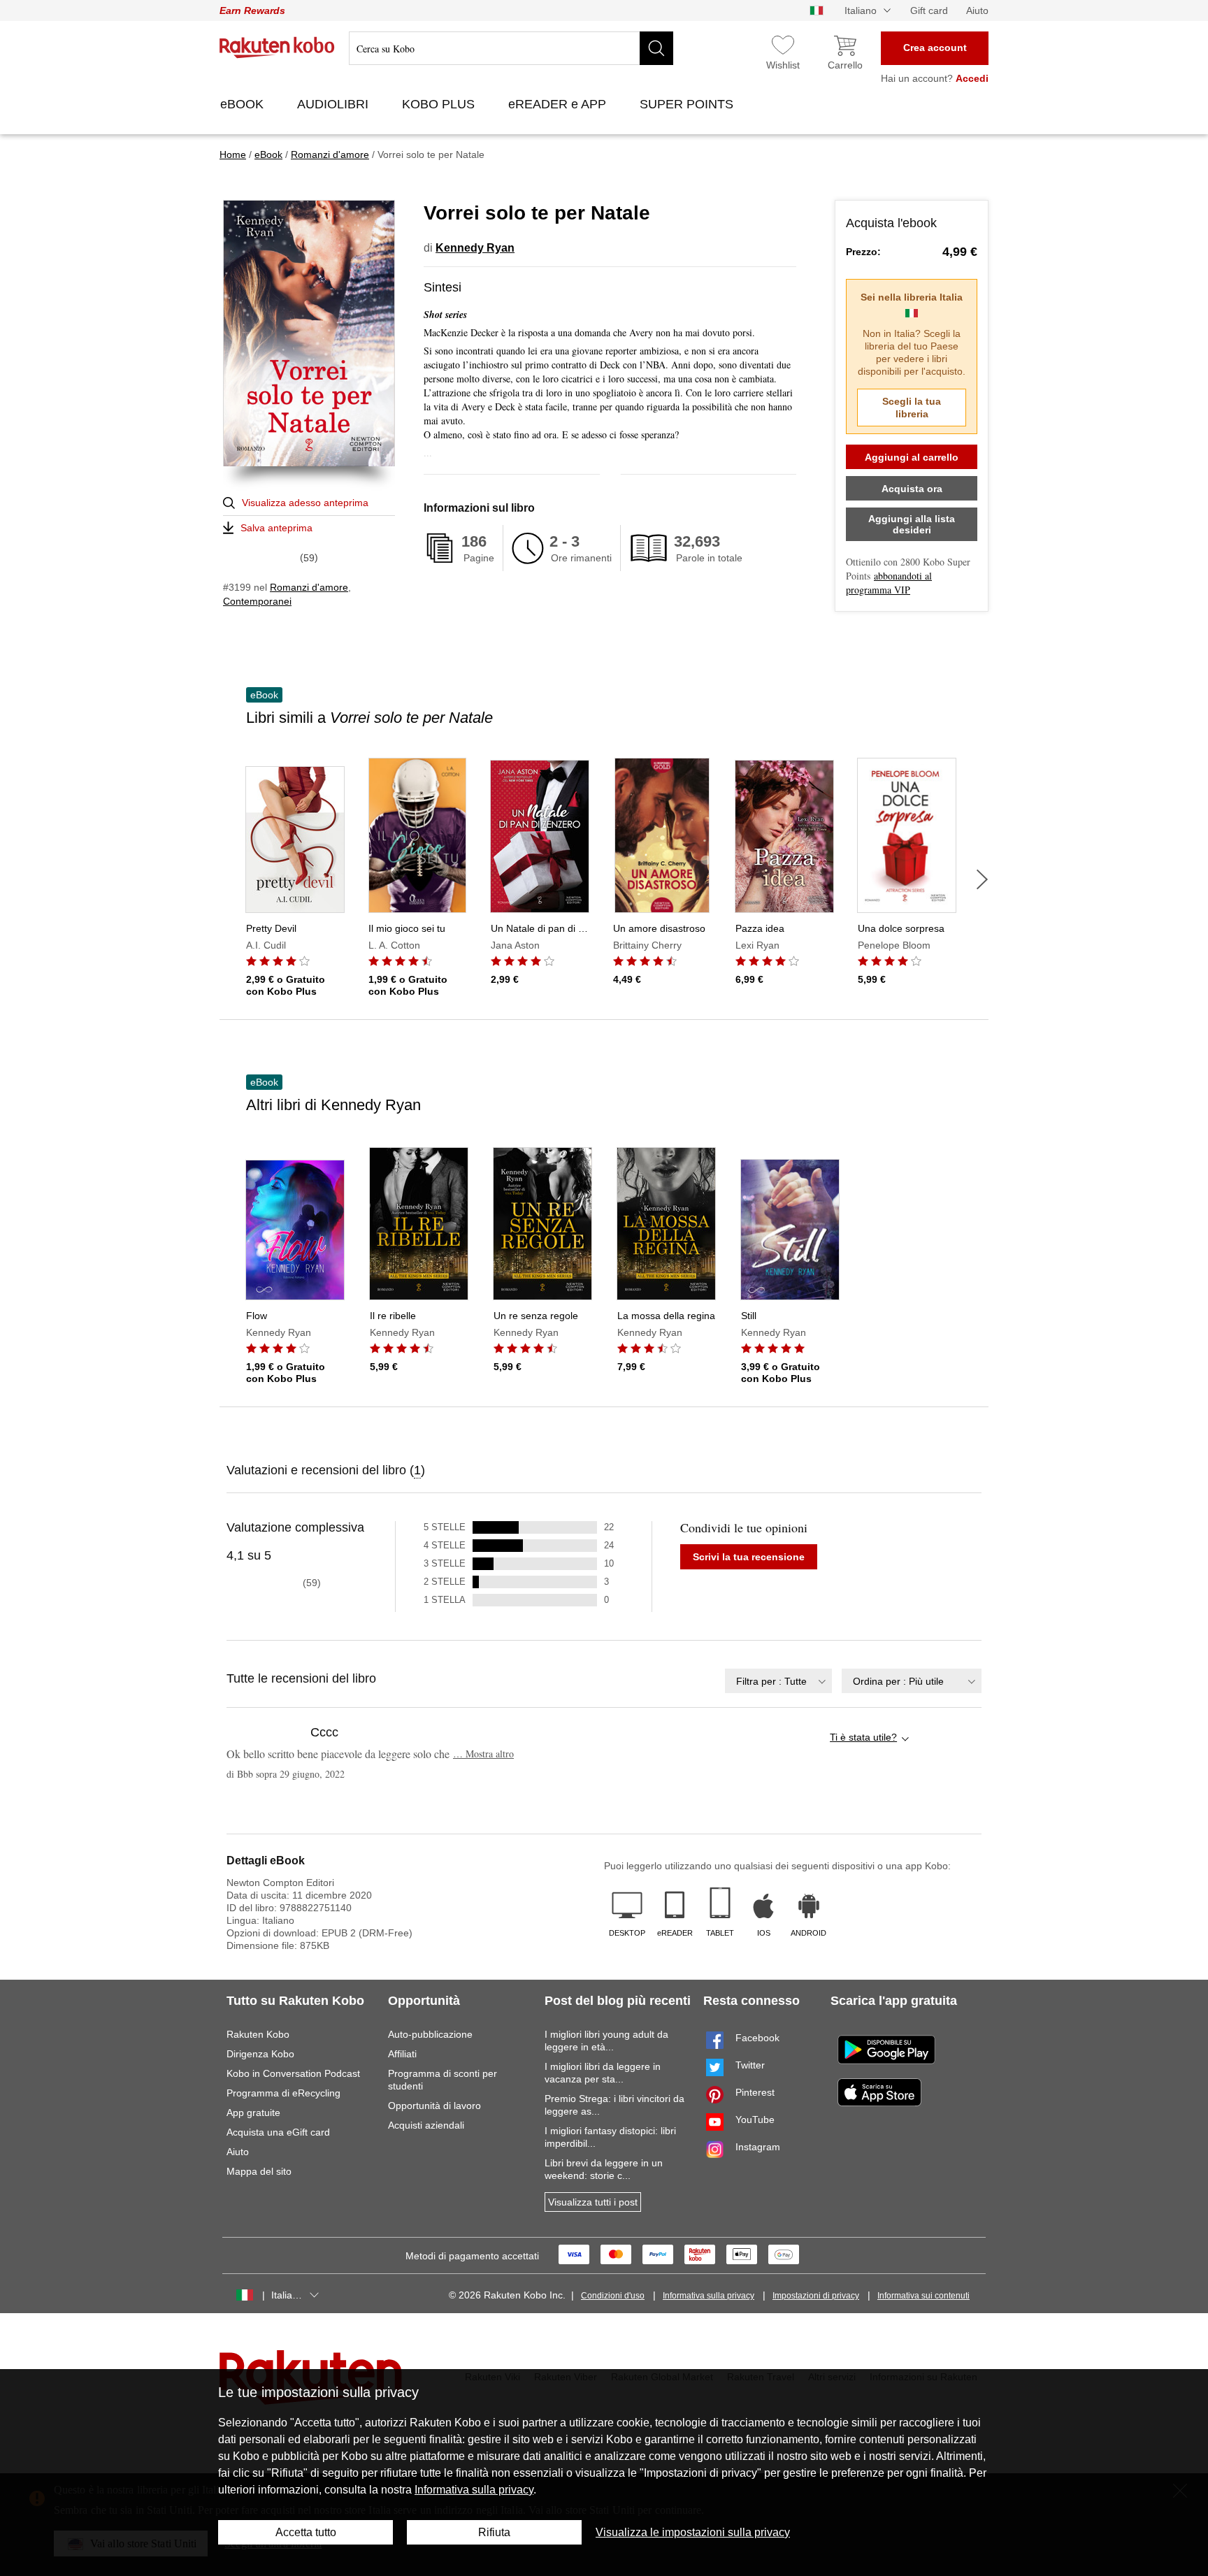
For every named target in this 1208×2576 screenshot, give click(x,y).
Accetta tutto (306, 2532)
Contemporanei (257, 601)
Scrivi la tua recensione (749, 1557)
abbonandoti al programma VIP (889, 583)
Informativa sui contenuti (923, 2296)
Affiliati (402, 2054)
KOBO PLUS (440, 104)
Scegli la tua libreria (912, 408)
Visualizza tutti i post (593, 2202)
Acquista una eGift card (278, 2132)
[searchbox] (511, 48)
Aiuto (977, 10)
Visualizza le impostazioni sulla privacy (693, 2532)
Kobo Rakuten (277, 48)
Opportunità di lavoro (434, 2106)
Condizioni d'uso (613, 2296)
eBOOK (244, 104)
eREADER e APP (559, 104)
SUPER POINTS (688, 104)
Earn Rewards (252, 10)
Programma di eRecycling (283, 2093)
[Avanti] (982, 879)
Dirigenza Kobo (260, 2054)
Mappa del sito (259, 2171)
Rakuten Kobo (258, 2034)
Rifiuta (494, 2532)
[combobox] (778, 1681)
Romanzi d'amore (309, 587)
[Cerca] (656, 48)
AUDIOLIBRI (335, 104)
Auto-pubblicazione (430, 2034)
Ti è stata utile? (863, 1737)
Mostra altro (483, 1754)
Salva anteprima (276, 528)
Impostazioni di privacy (816, 2296)
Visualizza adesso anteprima (305, 503)
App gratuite (253, 2113)
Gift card (929, 10)
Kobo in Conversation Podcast (293, 2073)
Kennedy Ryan (475, 248)
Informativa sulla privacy (709, 2296)
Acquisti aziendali (426, 2125)
